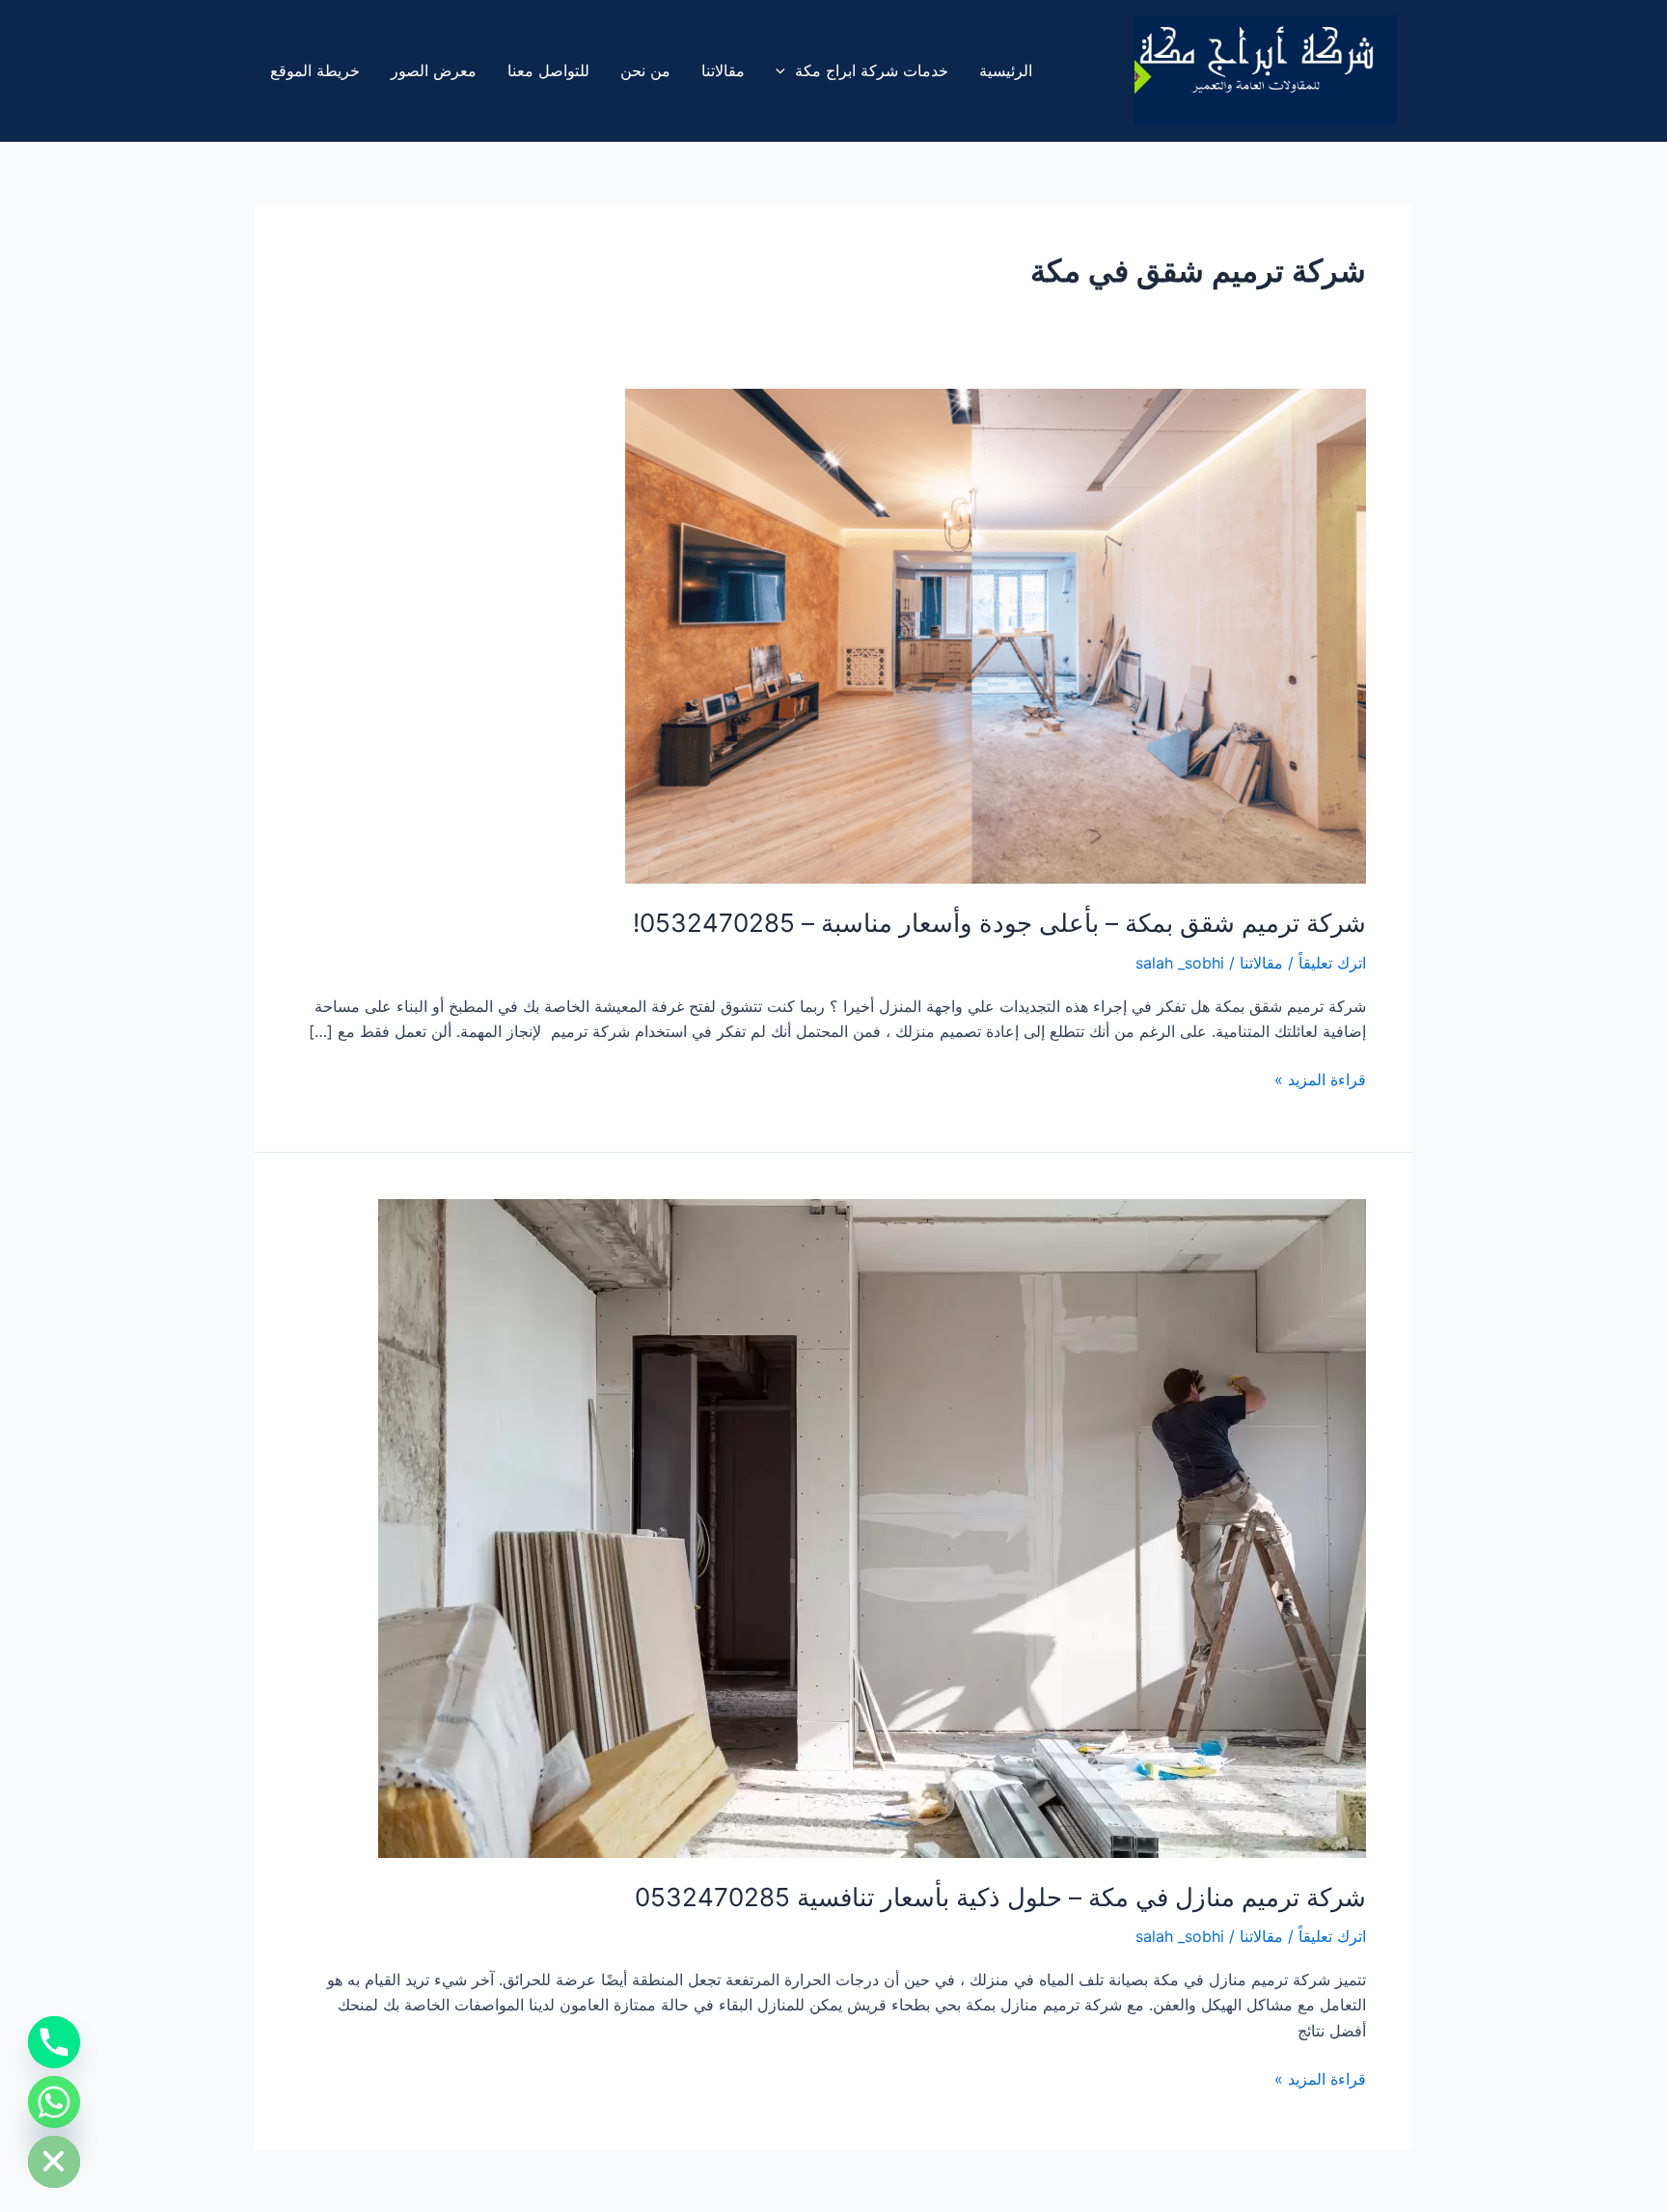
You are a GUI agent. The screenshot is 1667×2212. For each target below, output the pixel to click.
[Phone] (54, 2042)
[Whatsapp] (54, 2102)
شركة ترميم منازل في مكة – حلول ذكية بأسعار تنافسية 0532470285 (1000, 1897)
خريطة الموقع (315, 70)
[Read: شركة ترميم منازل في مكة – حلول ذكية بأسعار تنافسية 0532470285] (872, 1527)
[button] (785, 70)
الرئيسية (1006, 70)
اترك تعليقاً (1332, 963)
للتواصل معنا (548, 70)
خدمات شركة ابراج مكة (872, 70)
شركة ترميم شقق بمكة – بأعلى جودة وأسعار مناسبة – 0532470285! (999, 923)
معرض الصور (434, 70)
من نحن (645, 70)
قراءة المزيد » (1320, 1078)
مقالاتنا (723, 70)
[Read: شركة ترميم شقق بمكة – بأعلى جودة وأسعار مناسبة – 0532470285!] (996, 635)
